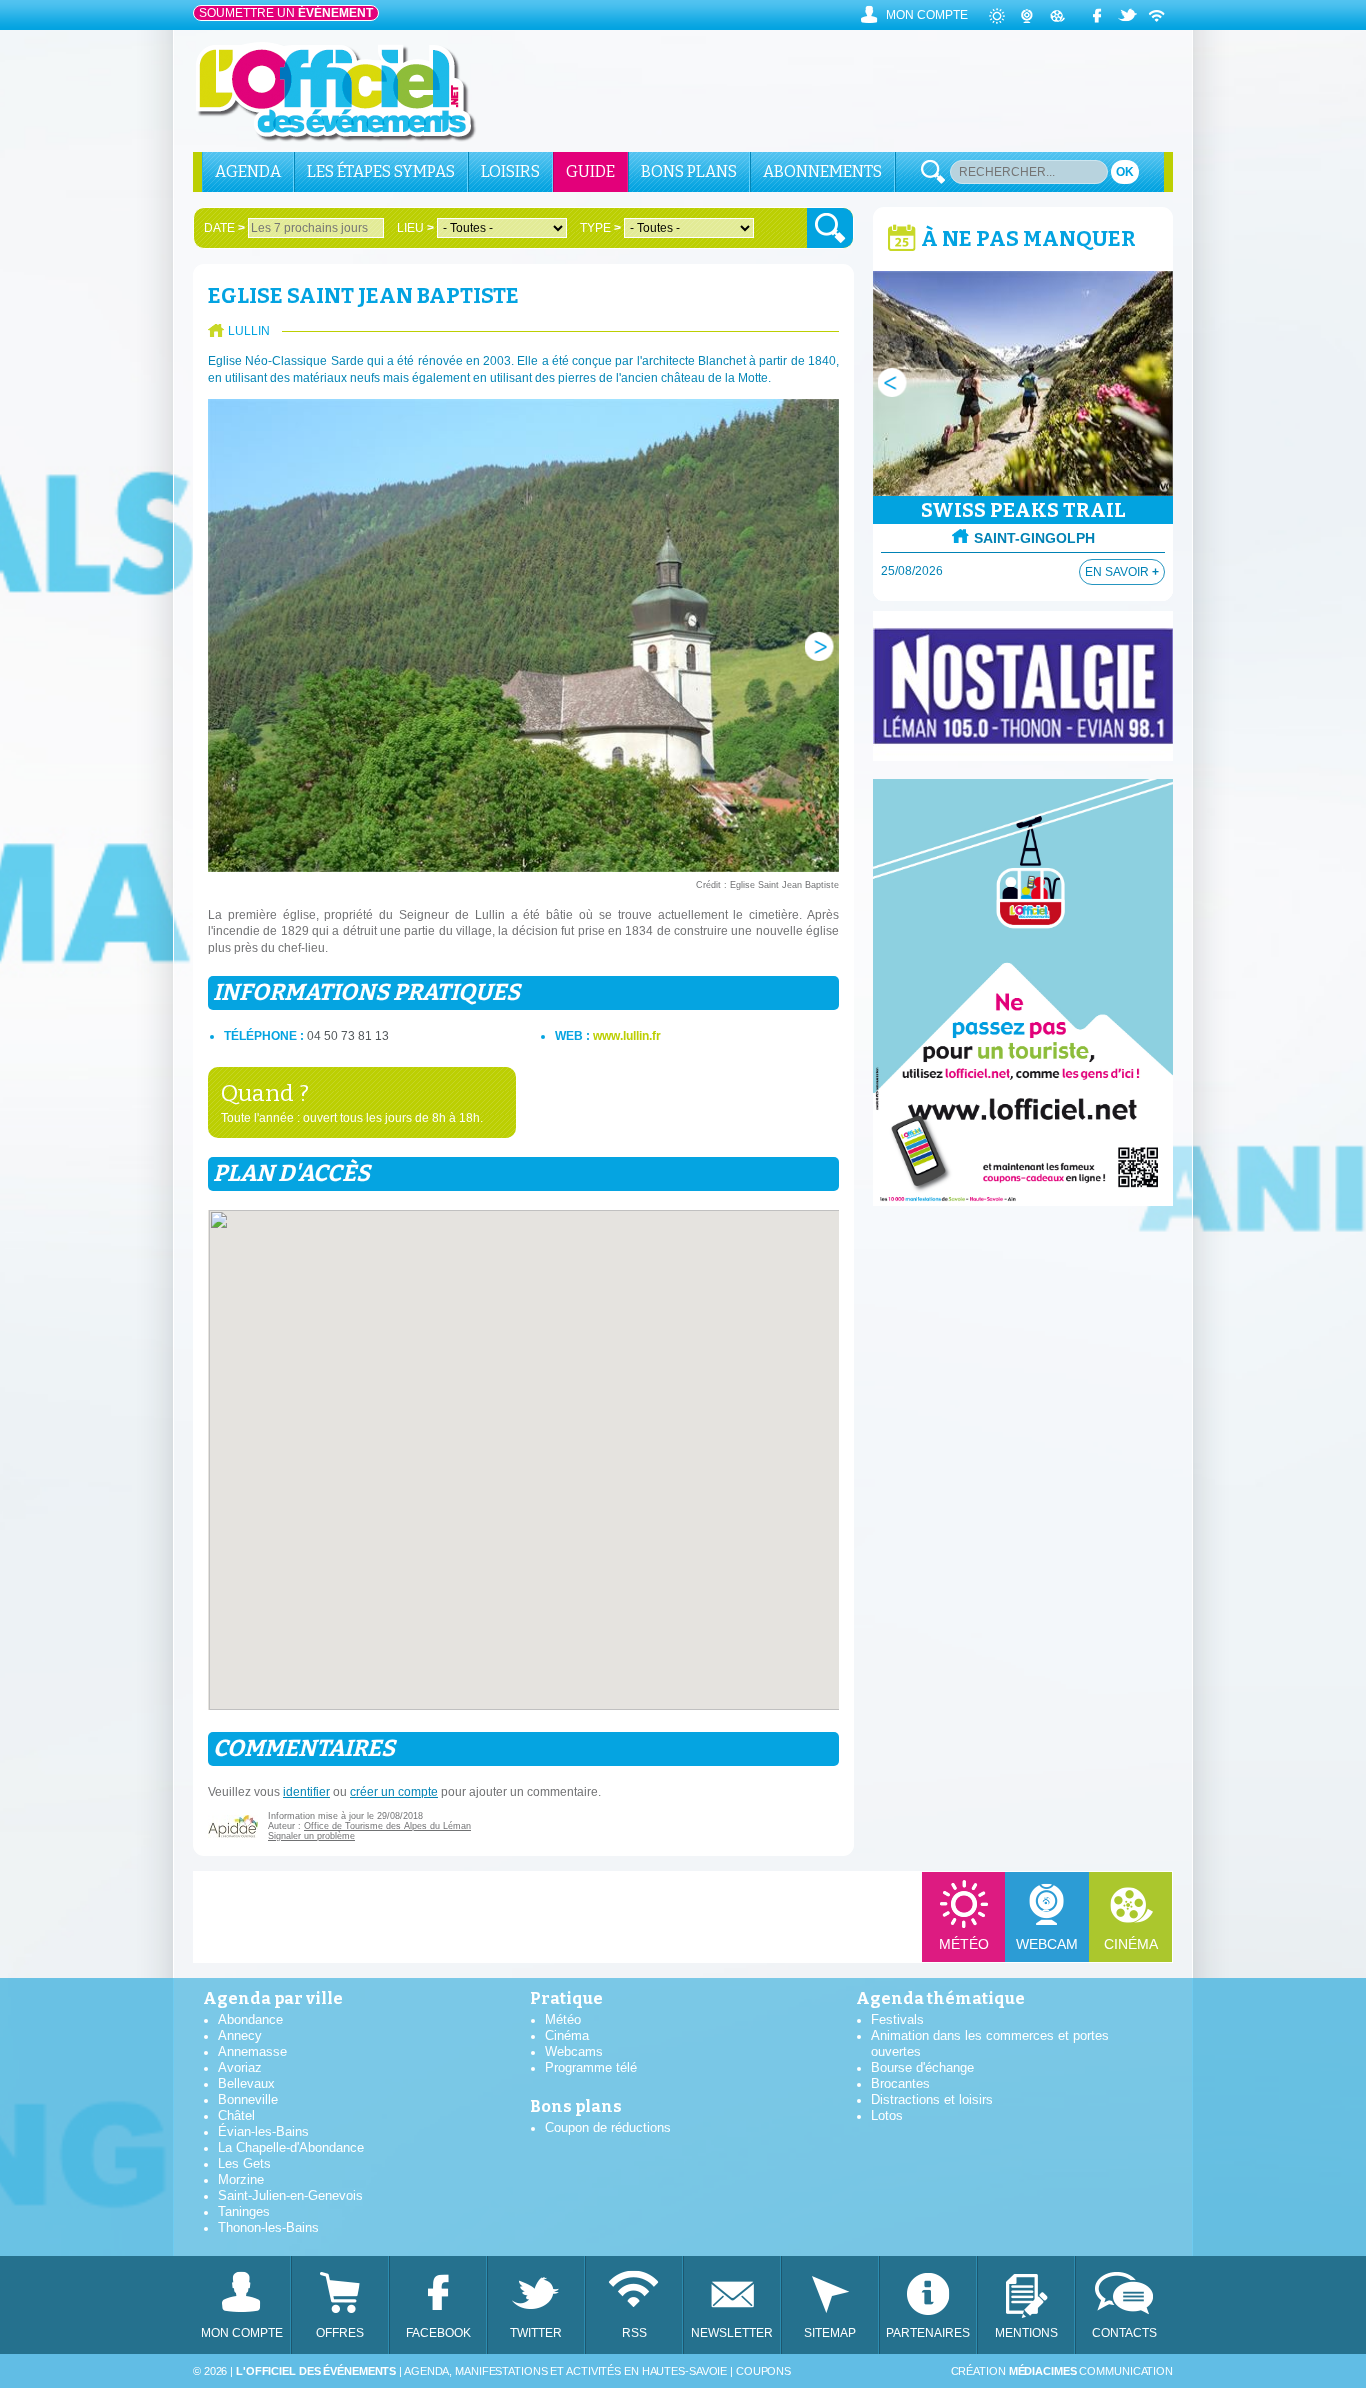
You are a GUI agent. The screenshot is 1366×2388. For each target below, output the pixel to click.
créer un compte (394, 1792)
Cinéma (1131, 1944)
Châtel (236, 2115)
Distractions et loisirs (932, 2099)
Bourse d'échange (922, 2067)
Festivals (897, 2019)
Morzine (241, 2179)
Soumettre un (286, 13)
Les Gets (244, 2163)
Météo (964, 1944)
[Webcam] (1028, 15)
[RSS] (1158, 15)
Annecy (240, 2035)
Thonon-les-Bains (268, 2227)
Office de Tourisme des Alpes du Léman (387, 1826)
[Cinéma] (1058, 15)
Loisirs (510, 171)
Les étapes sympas (381, 171)
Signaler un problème (311, 1836)
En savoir (1122, 572)
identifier (306, 1792)
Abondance (250, 2019)
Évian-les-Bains (263, 2131)
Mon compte (927, 15)
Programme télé (591, 2067)
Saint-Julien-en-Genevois (290, 2195)
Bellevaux (246, 2083)
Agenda (248, 171)
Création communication (1062, 2371)
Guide (590, 171)
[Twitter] (1128, 15)
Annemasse (252, 2051)
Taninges (244, 2211)
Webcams (574, 2051)
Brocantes (900, 2083)
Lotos (887, 2115)
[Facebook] (1098, 15)
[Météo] (998, 15)
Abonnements (822, 171)
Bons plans (689, 171)
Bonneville (248, 2099)
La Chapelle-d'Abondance (291, 2147)
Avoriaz (240, 2067)
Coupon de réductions (608, 2127)
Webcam (1047, 1944)
